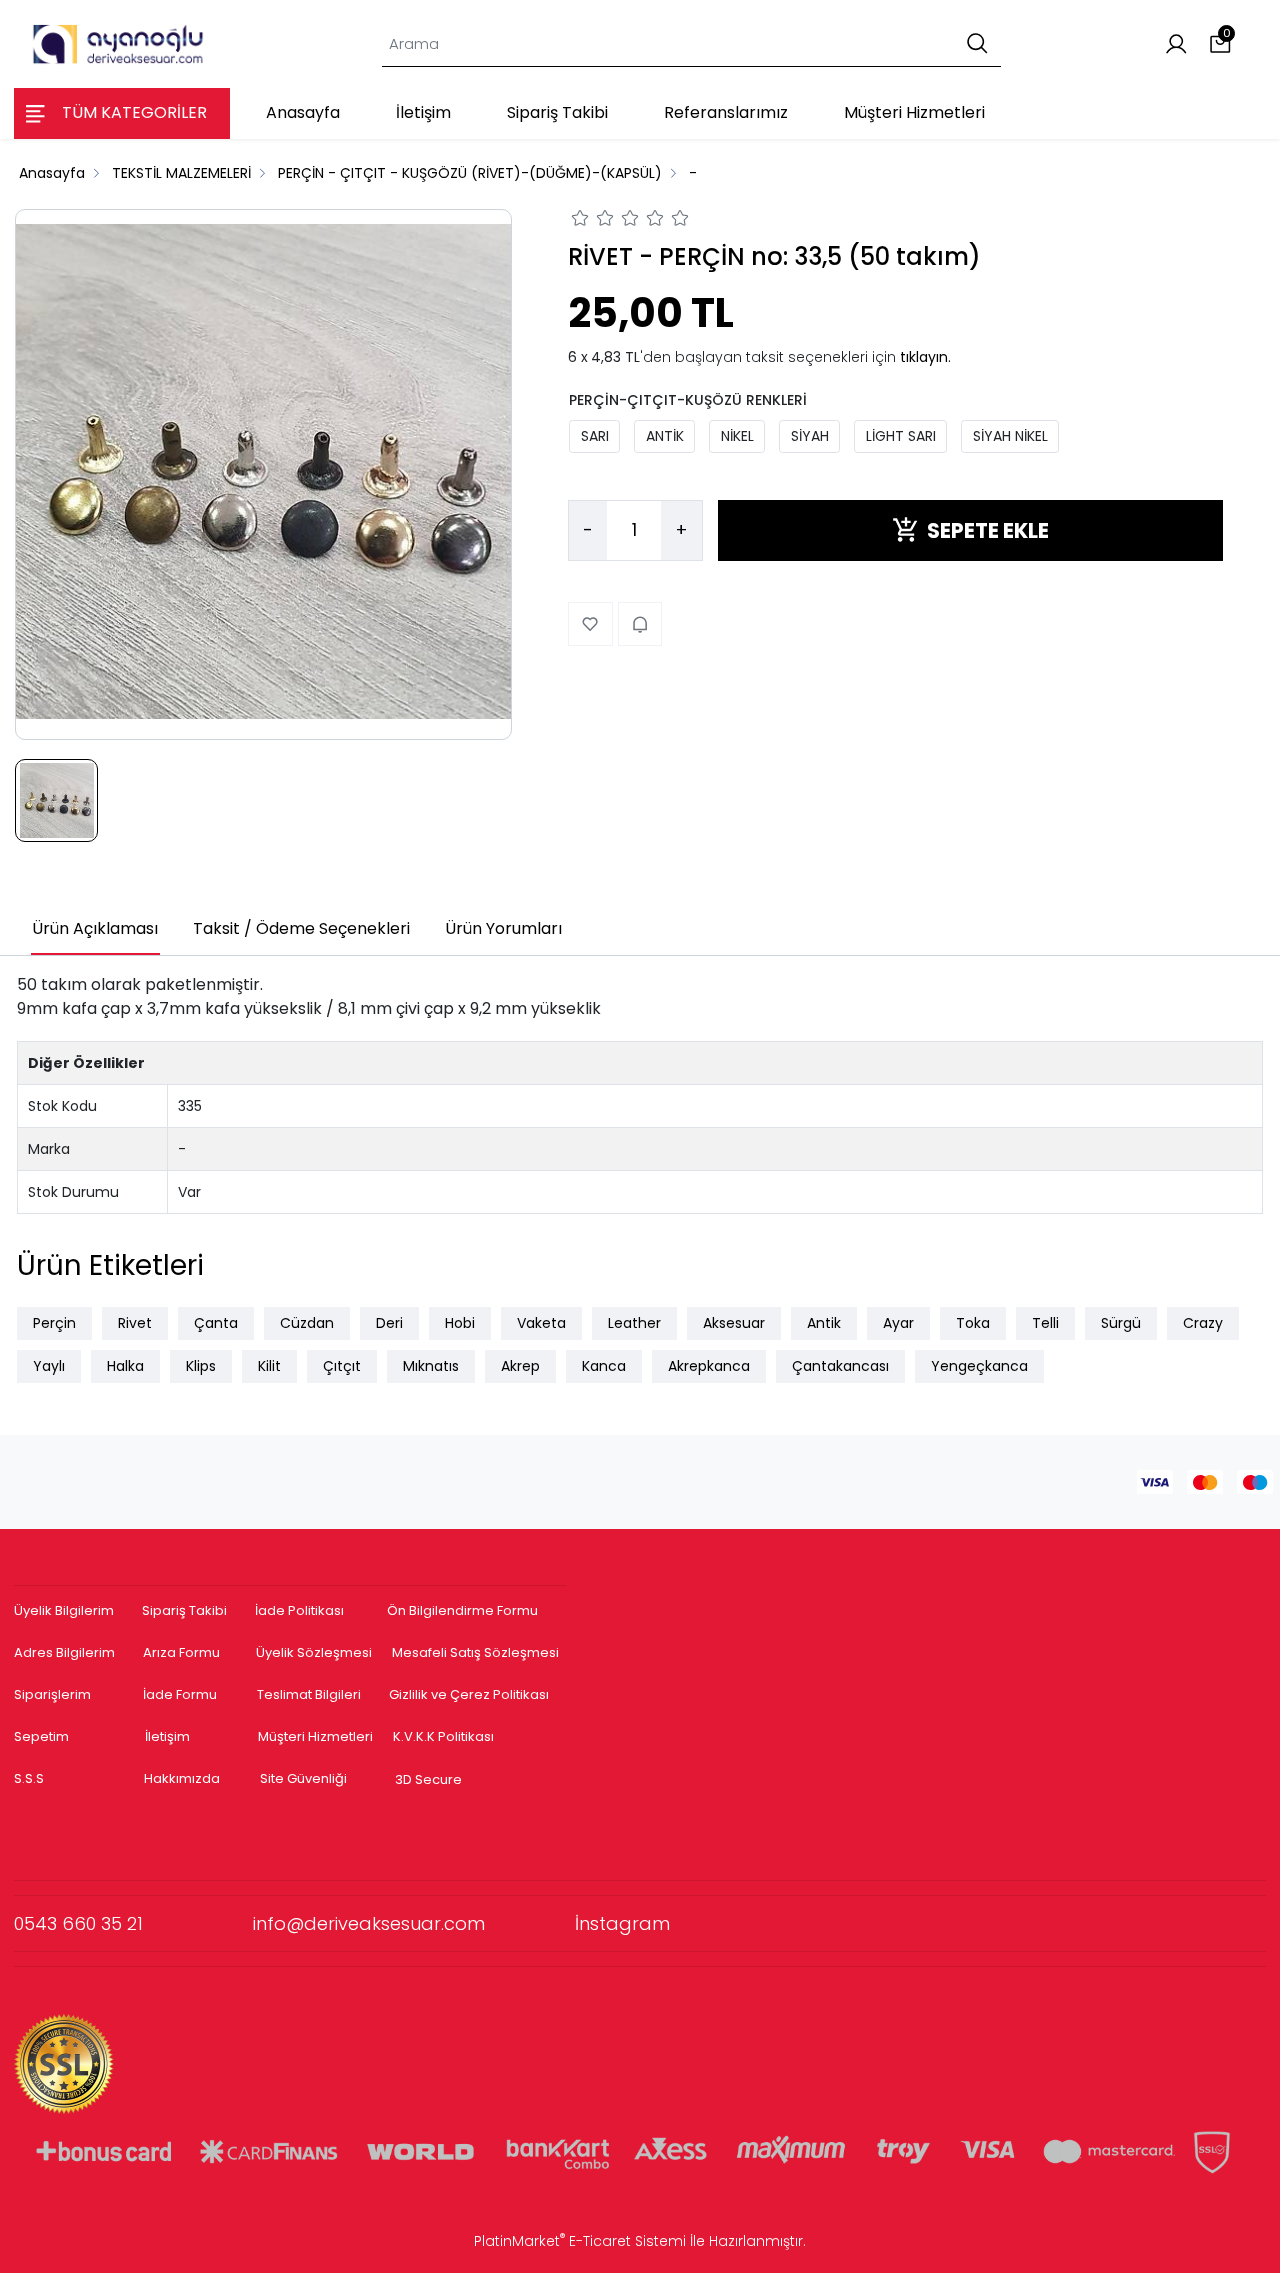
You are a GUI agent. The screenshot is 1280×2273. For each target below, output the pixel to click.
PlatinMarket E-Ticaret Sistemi (580, 2241)
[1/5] (580, 221)
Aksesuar (734, 1323)
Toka (973, 1323)
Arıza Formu (181, 1652)
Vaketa (541, 1323)
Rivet (135, 1323)
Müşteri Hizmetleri (315, 1736)
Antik (824, 1323)
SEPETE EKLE (988, 529)
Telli (1045, 1323)
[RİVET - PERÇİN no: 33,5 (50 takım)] (263, 474)
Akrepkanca (709, 1366)
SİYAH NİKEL (1010, 436)
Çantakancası (840, 1366)
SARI (595, 436)
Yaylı (49, 1366)
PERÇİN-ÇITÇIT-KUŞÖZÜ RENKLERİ (688, 399)
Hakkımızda (182, 1778)
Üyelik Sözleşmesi (314, 1652)
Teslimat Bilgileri (309, 1694)
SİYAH (810, 436)
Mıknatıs (431, 1366)
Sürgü (1121, 1323)
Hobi (460, 1323)
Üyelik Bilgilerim (64, 1610)
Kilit (269, 1366)
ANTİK (665, 436)
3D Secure (430, 1779)
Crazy (1203, 1323)
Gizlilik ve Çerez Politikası (469, 1694)
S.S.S (29, 1778)
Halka (125, 1366)
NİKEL (737, 436)
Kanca (604, 1366)
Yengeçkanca (979, 1366)
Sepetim (41, 1736)
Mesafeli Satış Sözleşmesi (477, 1652)
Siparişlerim (52, 1694)
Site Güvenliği (303, 1778)
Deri (389, 1323)
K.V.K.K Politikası (443, 1736)
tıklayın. (925, 356)
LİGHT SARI (901, 436)
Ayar (898, 1323)
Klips (201, 1366)
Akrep (520, 1366)
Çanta (216, 1323)
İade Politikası (299, 1610)
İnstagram (622, 1923)
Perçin (54, 1323)
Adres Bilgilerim (64, 1652)
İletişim (167, 1736)
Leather (634, 1323)
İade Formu (180, 1694)
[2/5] (593, 221)
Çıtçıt (342, 1366)
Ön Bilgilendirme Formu (462, 1610)
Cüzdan (307, 1323)
